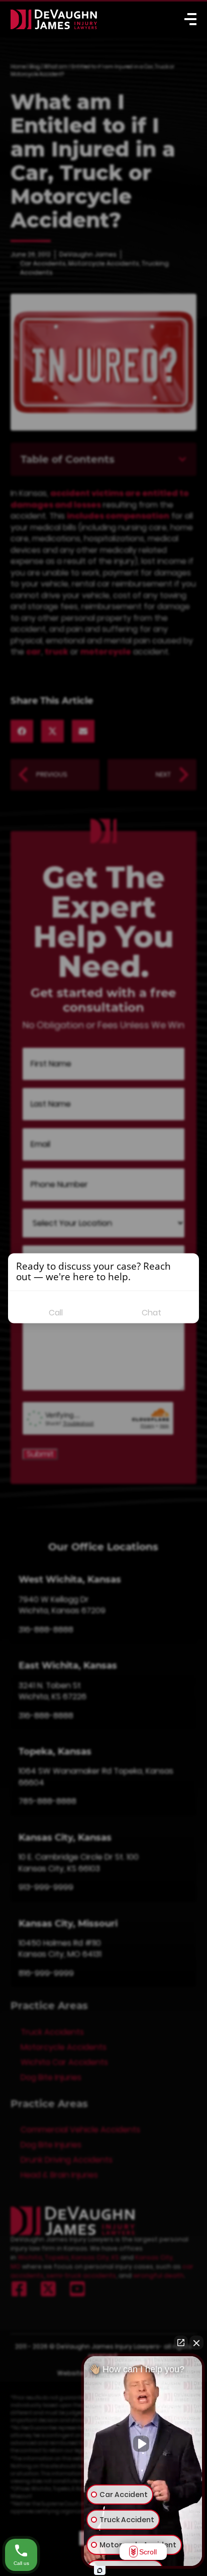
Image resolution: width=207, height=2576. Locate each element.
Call (56, 1313)
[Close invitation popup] (189, 1265)
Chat (151, 1313)
